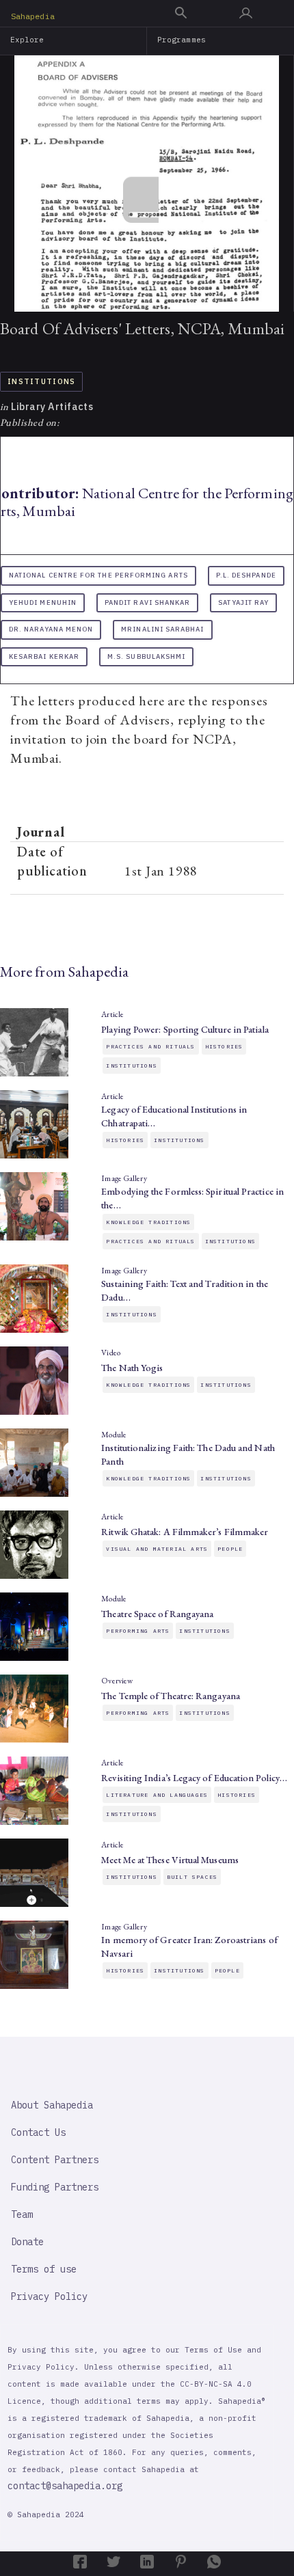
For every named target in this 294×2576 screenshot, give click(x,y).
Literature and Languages (157, 1795)
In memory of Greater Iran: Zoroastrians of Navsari (189, 1947)
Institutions (41, 381)
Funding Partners (55, 2187)
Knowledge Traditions (148, 1222)
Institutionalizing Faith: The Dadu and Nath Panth (188, 1454)
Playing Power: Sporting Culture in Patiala (185, 1029)
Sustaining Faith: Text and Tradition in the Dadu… (184, 1290)
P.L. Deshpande (246, 575)
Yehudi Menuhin (43, 602)
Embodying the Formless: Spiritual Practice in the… (192, 1198)
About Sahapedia (52, 2105)
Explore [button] (27, 40)
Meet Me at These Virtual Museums (170, 1860)
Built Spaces (192, 1877)
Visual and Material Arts (157, 1549)
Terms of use (44, 2269)
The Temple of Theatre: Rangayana (171, 1696)
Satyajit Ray (243, 602)
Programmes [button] (182, 40)
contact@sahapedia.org (65, 2486)
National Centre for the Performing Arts (98, 575)
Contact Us (38, 2132)
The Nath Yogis (132, 1368)
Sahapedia (33, 16)
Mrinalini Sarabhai (162, 629)
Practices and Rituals (150, 1046)
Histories (224, 1046)
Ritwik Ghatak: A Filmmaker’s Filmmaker (185, 1532)
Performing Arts (138, 1631)
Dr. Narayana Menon (51, 629)
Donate (27, 2242)
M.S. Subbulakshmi (146, 656)
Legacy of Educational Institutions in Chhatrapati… (174, 1116)
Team (22, 2214)
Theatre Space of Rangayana (157, 1614)
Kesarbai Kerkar (44, 656)
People (230, 1549)
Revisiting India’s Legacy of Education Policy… (194, 1778)
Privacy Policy (49, 2296)
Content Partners (55, 2160)
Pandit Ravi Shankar (147, 602)
